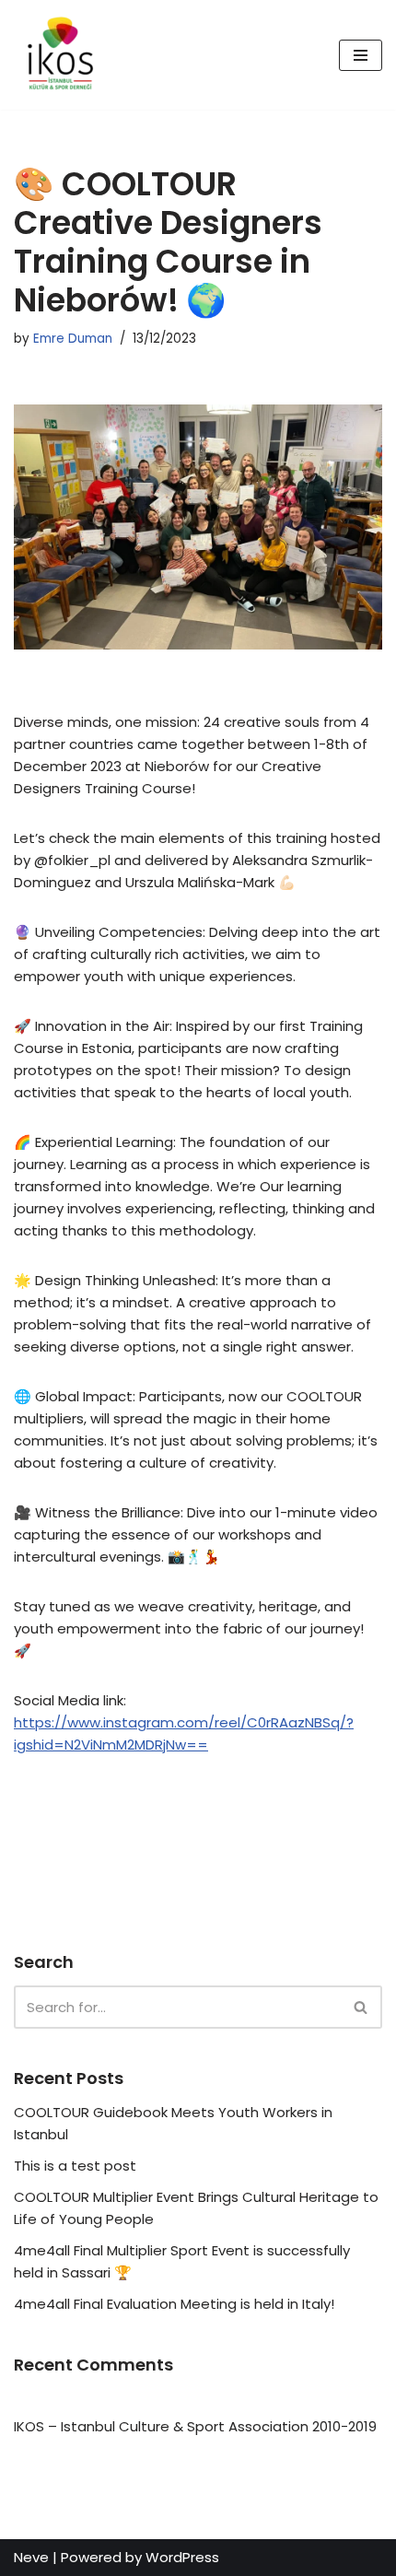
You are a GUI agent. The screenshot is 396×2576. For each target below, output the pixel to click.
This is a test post (75, 2166)
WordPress (182, 2557)
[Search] (361, 2007)
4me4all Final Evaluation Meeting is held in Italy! (174, 2304)
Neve (31, 2557)
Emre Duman (73, 339)
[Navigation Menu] (361, 55)
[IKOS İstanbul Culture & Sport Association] (60, 55)
